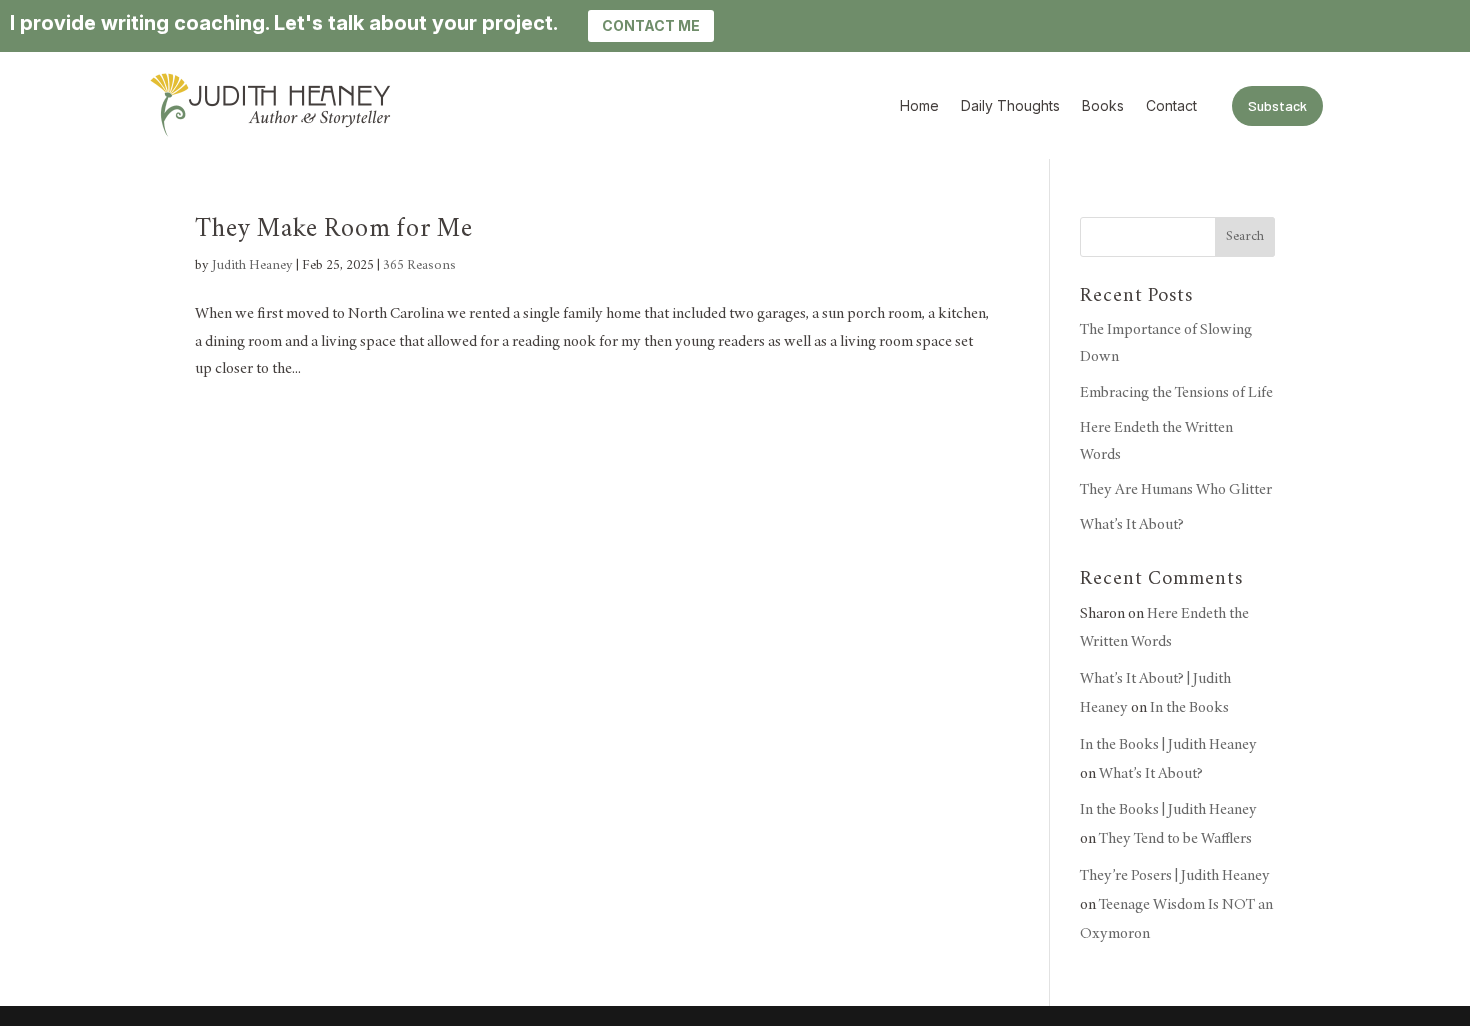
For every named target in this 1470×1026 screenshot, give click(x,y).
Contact (1171, 106)
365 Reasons (419, 266)
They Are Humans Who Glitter (1176, 490)
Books (1103, 106)
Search (1245, 237)
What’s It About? (1132, 525)
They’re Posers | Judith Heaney (1175, 876)
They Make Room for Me (334, 230)
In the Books (1189, 708)
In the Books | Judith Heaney (1168, 745)
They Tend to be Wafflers (1175, 839)
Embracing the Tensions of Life (1176, 393)
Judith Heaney (252, 266)
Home (919, 106)
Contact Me (651, 25)
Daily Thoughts (1010, 106)
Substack (1277, 105)
